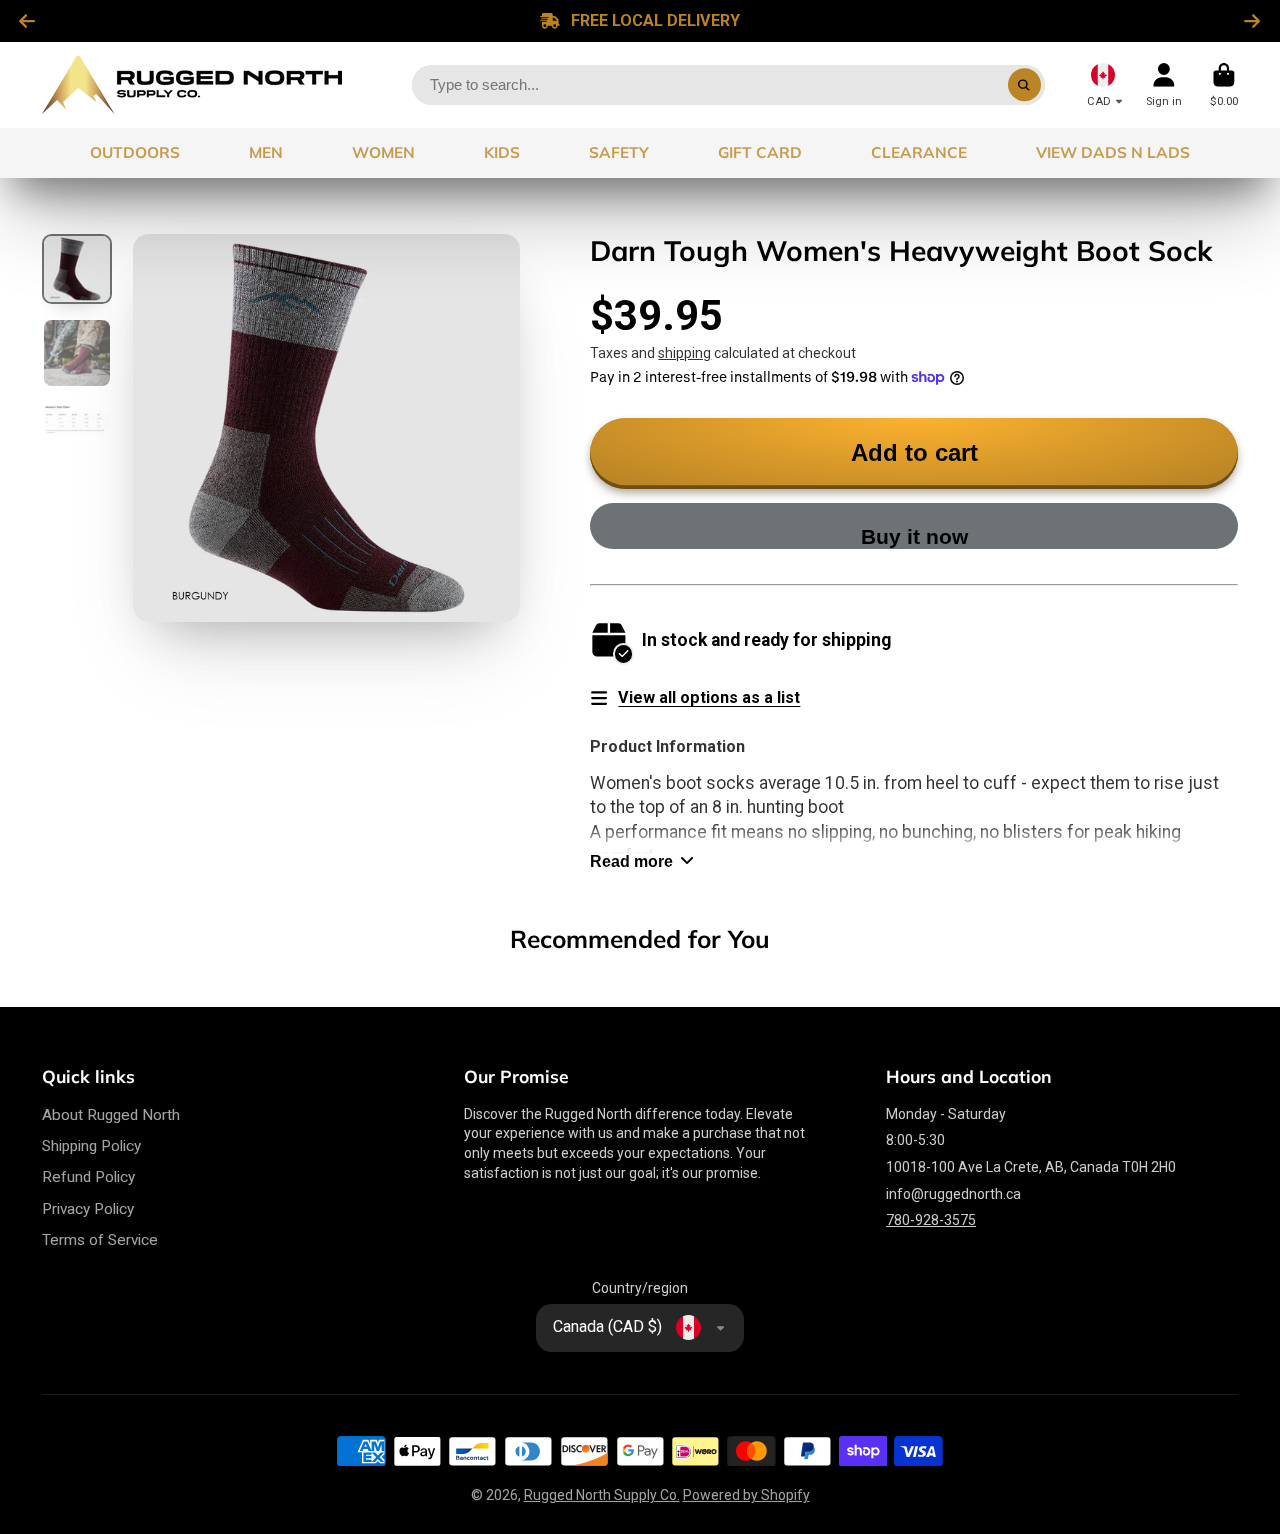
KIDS (502, 152)
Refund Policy (88, 1177)
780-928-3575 (931, 1220)
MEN (266, 152)
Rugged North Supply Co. (602, 1495)
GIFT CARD (760, 152)
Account (1164, 84)
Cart (1224, 84)
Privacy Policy (88, 1209)
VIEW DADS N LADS (1113, 152)
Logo (192, 85)
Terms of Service (100, 1240)
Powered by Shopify (746, 1495)
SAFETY (619, 152)
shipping (684, 353)
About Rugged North (111, 1115)
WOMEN (383, 152)
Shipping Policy (91, 1146)
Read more (631, 861)
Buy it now (914, 536)
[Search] (1025, 85)
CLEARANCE (919, 152)
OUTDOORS (135, 152)
